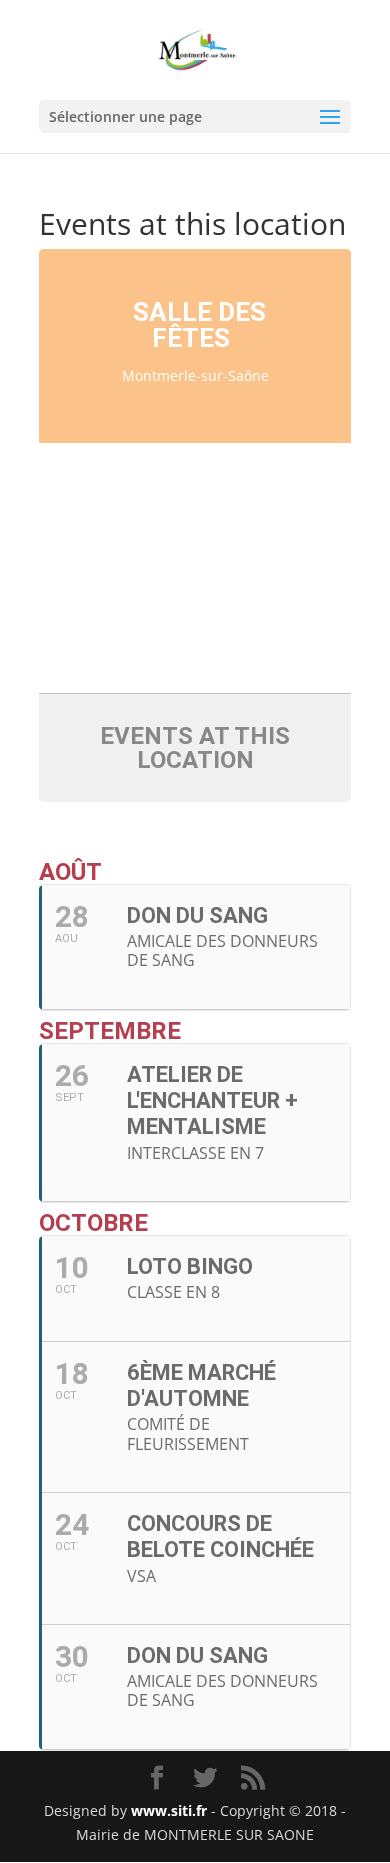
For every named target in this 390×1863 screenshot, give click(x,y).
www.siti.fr (169, 1810)
